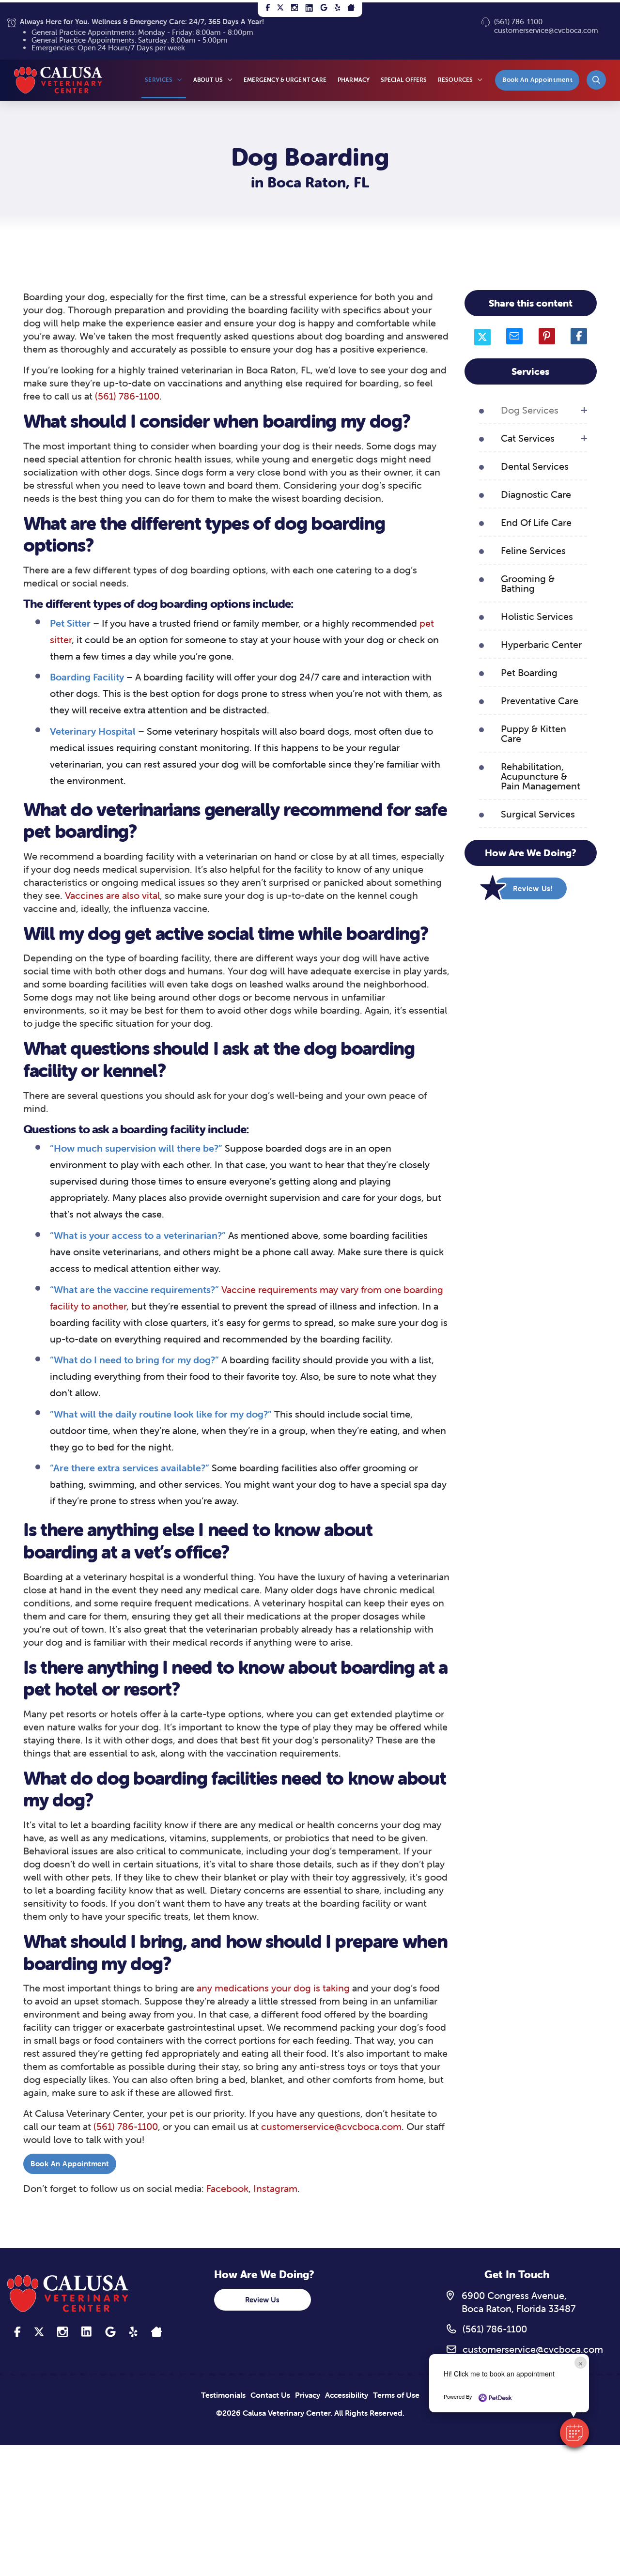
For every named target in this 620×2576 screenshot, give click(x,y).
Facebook (227, 2188)
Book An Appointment (70, 2164)
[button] (596, 80)
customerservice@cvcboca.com (546, 30)
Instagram (275, 2188)
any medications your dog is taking (273, 1988)
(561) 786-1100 (518, 22)
